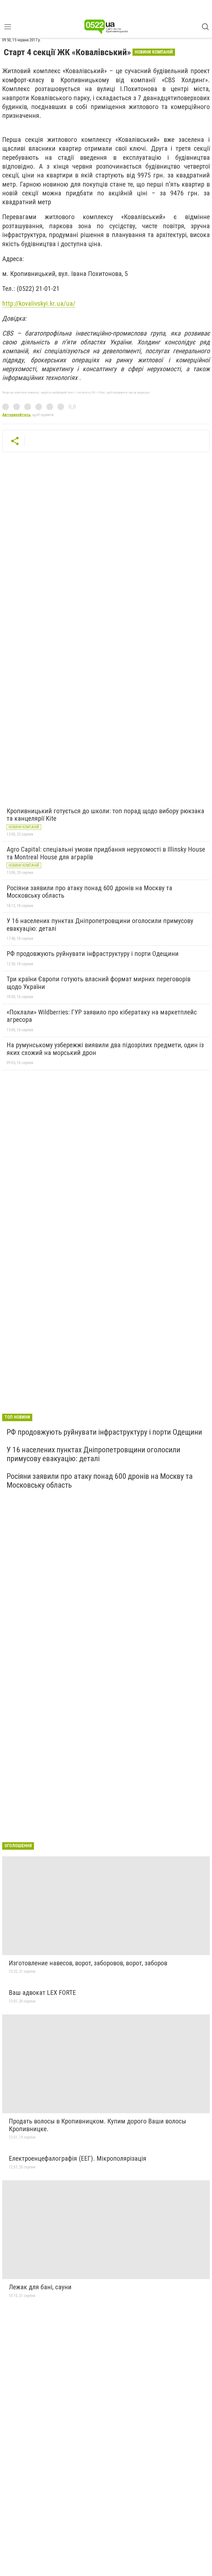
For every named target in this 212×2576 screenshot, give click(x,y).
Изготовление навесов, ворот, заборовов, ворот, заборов (88, 1963)
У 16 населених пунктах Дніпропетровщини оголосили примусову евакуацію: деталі (100, 925)
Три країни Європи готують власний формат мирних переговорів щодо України (99, 983)
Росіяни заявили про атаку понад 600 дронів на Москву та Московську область (89, 892)
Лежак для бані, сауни (40, 2287)
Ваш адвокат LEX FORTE (42, 1993)
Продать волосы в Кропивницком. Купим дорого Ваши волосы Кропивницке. (97, 2125)
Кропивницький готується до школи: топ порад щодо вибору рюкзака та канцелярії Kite (105, 815)
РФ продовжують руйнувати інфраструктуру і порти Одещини (93, 954)
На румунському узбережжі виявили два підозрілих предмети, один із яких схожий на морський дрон (105, 1049)
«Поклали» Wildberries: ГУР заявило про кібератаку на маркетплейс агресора (102, 1016)
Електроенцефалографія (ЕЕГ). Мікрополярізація (78, 2158)
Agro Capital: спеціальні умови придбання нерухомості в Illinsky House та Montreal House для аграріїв (106, 853)
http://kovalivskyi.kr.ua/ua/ (39, 304)
